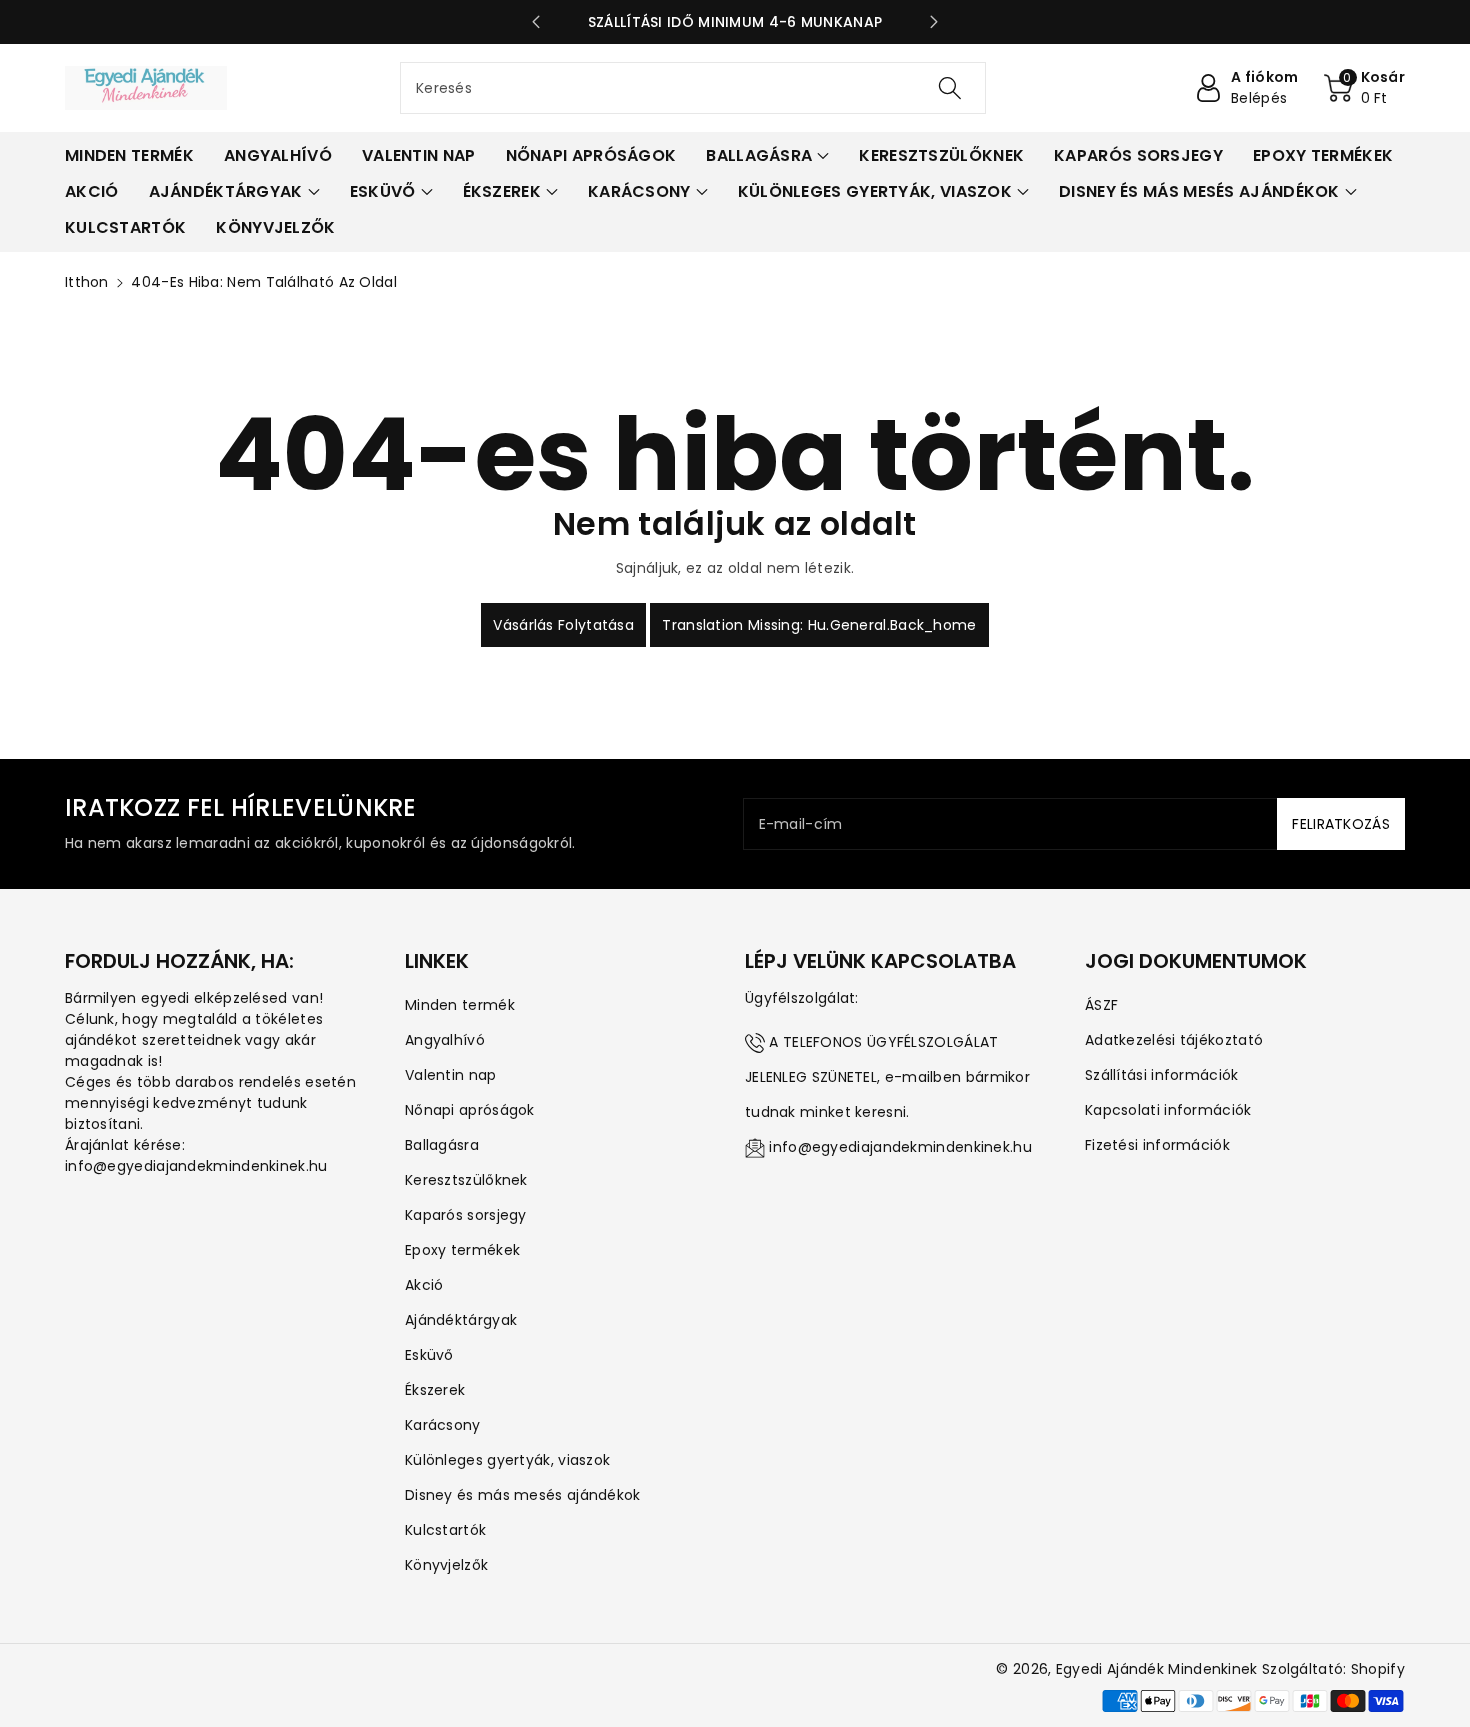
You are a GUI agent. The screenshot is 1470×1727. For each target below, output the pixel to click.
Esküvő (429, 1355)
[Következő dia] (934, 22)
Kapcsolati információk (1168, 1110)
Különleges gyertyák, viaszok (507, 1460)
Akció (424, 1285)
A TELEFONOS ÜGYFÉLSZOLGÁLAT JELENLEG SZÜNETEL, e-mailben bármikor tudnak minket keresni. (887, 1077)
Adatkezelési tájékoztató (1174, 1040)
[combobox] (693, 88)
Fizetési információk (1157, 1145)
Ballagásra (442, 1145)
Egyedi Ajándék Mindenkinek (1157, 1669)
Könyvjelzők (446, 1565)
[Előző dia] (536, 22)
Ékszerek (435, 1390)
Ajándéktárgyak (461, 1320)
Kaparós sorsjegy (466, 1215)
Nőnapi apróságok (470, 1110)
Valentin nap (451, 1075)
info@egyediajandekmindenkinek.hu (900, 1147)
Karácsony (443, 1425)
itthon (87, 282)
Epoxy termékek (462, 1250)
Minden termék (460, 1005)
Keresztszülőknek (466, 1180)
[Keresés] (950, 88)
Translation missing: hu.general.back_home (819, 625)
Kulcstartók (445, 1530)
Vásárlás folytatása (563, 625)
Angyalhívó (445, 1040)
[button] (1365, 88)
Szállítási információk (1162, 1075)
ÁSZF (1101, 1005)
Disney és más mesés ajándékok (523, 1495)
